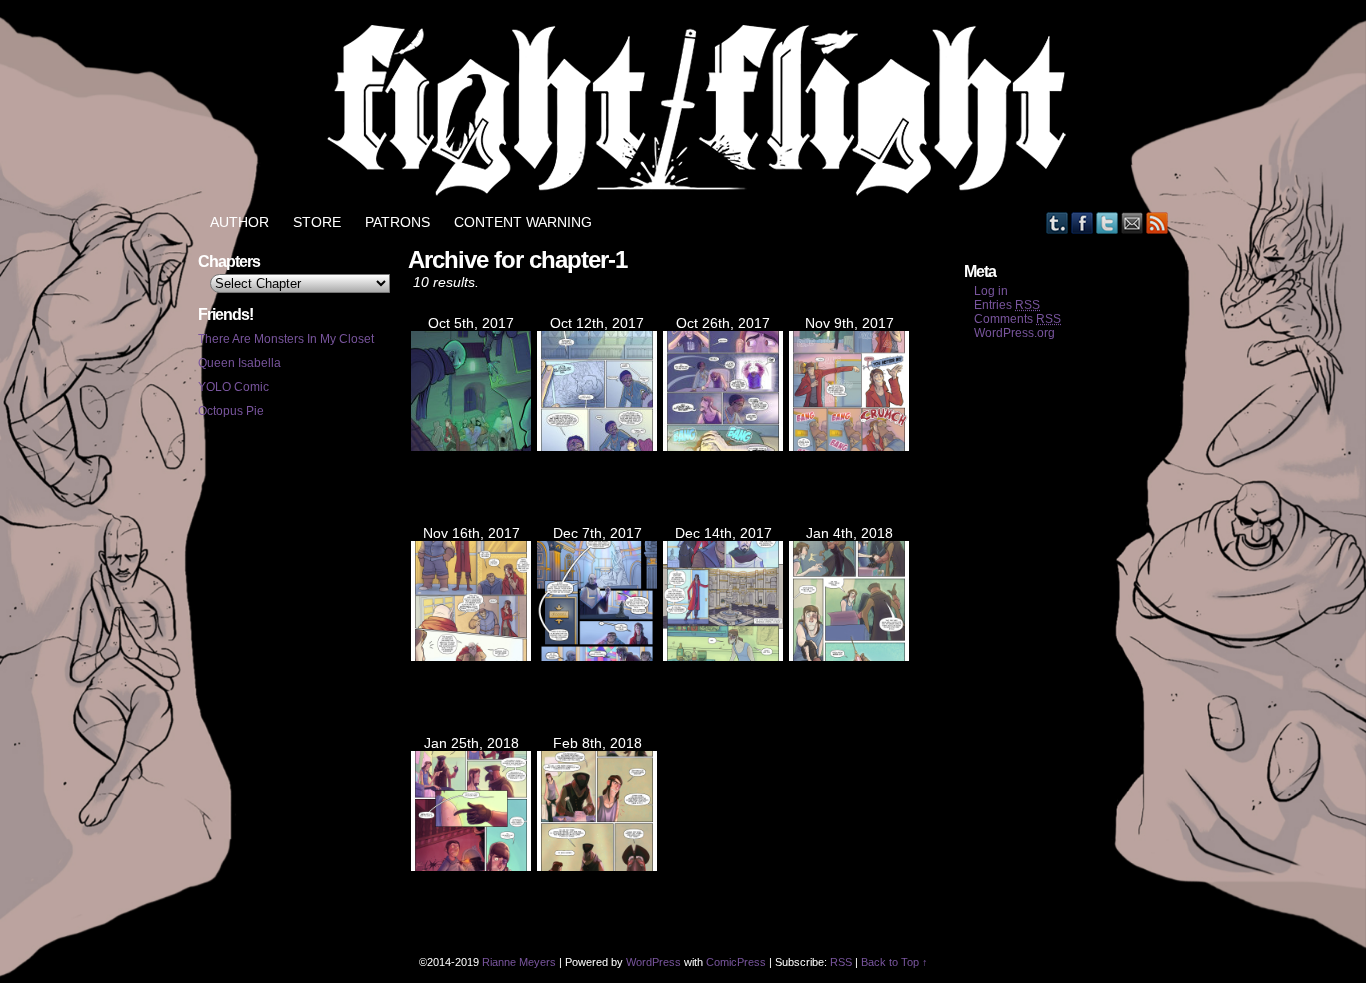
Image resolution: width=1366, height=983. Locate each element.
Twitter (1107, 222)
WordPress (653, 962)
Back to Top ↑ (894, 962)
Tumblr (1057, 222)
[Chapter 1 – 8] (471, 866)
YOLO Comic (233, 387)
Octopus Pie (231, 411)
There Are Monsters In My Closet (286, 339)
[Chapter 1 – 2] (723, 446)
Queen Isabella (239, 363)
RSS (1157, 222)
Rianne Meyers (519, 962)
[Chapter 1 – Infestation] (471, 446)
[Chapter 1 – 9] (597, 866)
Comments (1017, 319)
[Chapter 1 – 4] (471, 656)
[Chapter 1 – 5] (597, 656)
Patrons (397, 222)
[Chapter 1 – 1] (597, 446)
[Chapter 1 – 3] (849, 446)
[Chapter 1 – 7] (849, 656)
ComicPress (736, 962)
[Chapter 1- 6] (723, 656)
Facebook (1082, 222)
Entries (1007, 305)
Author (239, 222)
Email (1132, 222)
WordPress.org (1014, 333)
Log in (991, 291)
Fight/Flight (693, 110)
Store (317, 222)
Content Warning (523, 222)
